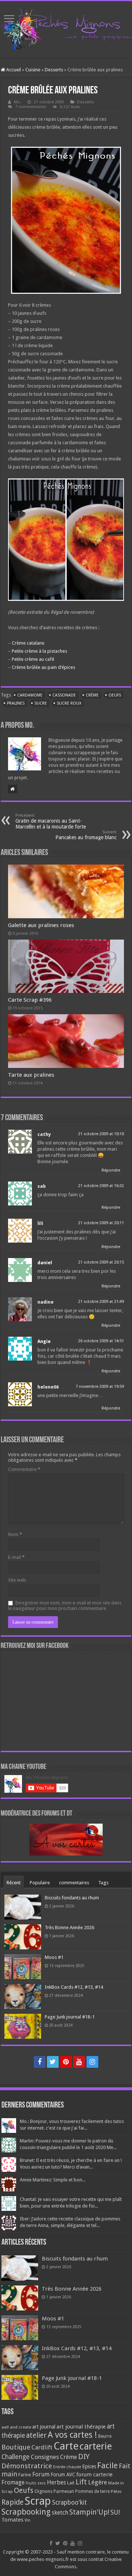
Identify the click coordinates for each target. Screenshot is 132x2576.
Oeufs (115, 695)
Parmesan (64, 2491)
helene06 (48, 1387)
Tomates (12, 2520)
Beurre (105, 2436)
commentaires (74, 1883)
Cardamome (30, 695)
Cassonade (64, 695)
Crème (92, 695)
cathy (44, 1134)
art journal (44, 2427)
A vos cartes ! (72, 2435)
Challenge (16, 2457)
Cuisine (33, 70)
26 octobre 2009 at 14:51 (101, 1341)
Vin (27, 2520)
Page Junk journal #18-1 (70, 2017)
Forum (41, 2474)
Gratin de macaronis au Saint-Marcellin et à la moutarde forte (51, 821)
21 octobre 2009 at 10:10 (101, 1134)
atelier (36, 2435)
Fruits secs (36, 2483)
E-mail (16, 1557)
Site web (17, 1580)
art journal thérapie (81, 2427)
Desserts (54, 70)
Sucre (41, 703)
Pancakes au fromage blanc (86, 835)
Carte (66, 2446)
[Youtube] (79, 2062)
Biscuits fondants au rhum (72, 1898)
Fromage (13, 2483)
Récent (14, 1883)
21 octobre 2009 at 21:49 (101, 1302)
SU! (115, 2512)
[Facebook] (40, 2062)
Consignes (45, 2457)
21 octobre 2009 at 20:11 (101, 1223)
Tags (103, 1883)
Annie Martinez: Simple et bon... (53, 2180)
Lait (71, 2483)
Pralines (16, 703)
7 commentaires (31, 107)
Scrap (38, 2501)
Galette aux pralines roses (41, 925)
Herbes (56, 2482)
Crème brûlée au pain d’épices (43, 667)
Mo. (17, 102)
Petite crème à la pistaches (39, 651)
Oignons (43, 2491)
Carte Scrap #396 (30, 1000)
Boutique (16, 2447)
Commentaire (24, 1469)
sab (42, 1186)
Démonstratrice (27, 2466)
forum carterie (94, 2475)
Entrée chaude (67, 2467)
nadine (45, 1302)
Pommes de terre (92, 2491)
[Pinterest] (66, 2062)
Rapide (12, 2502)
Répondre (111, 1170)
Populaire (40, 1883)
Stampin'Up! (89, 2512)
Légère (98, 2482)
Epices (89, 2466)
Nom (15, 1534)
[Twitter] (53, 2062)
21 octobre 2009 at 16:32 (101, 1186)
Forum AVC (63, 2475)
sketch (60, 2513)
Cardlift (42, 2447)
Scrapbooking (26, 2512)
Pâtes (116, 2491)
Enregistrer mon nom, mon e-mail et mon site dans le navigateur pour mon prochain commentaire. (65, 1606)
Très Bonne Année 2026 (69, 1927)
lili (40, 1223)
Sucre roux (69, 703)
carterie (96, 2446)
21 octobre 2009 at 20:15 (101, 1262)
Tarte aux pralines (31, 1075)
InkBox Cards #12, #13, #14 (74, 1987)
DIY (84, 2456)
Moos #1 (54, 1957)
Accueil (13, 70)
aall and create (16, 2427)
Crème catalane (28, 643)
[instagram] (92, 2062)
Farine (25, 2475)
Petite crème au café (33, 659)
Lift (81, 2482)
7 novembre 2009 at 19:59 (100, 1387)
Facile (107, 2465)
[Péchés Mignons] (66, 28)
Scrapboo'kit (69, 2502)
